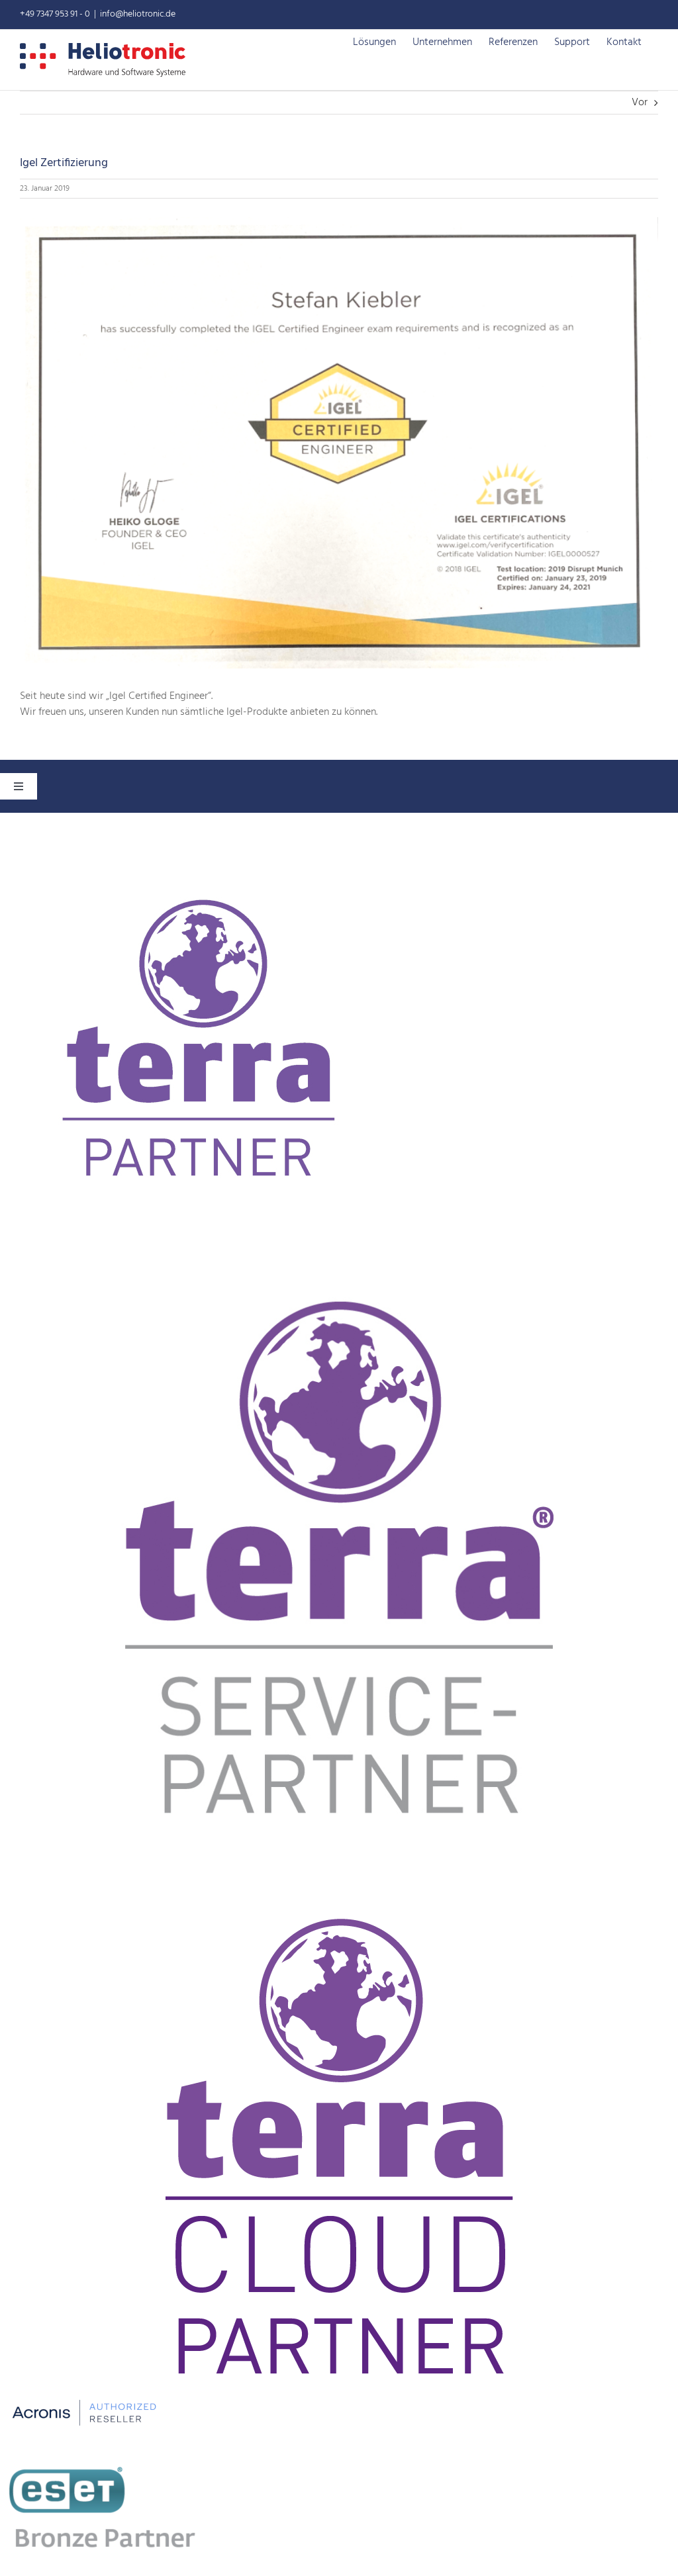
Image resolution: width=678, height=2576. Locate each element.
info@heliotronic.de (138, 14)
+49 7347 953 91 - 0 (55, 14)
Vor (640, 103)
